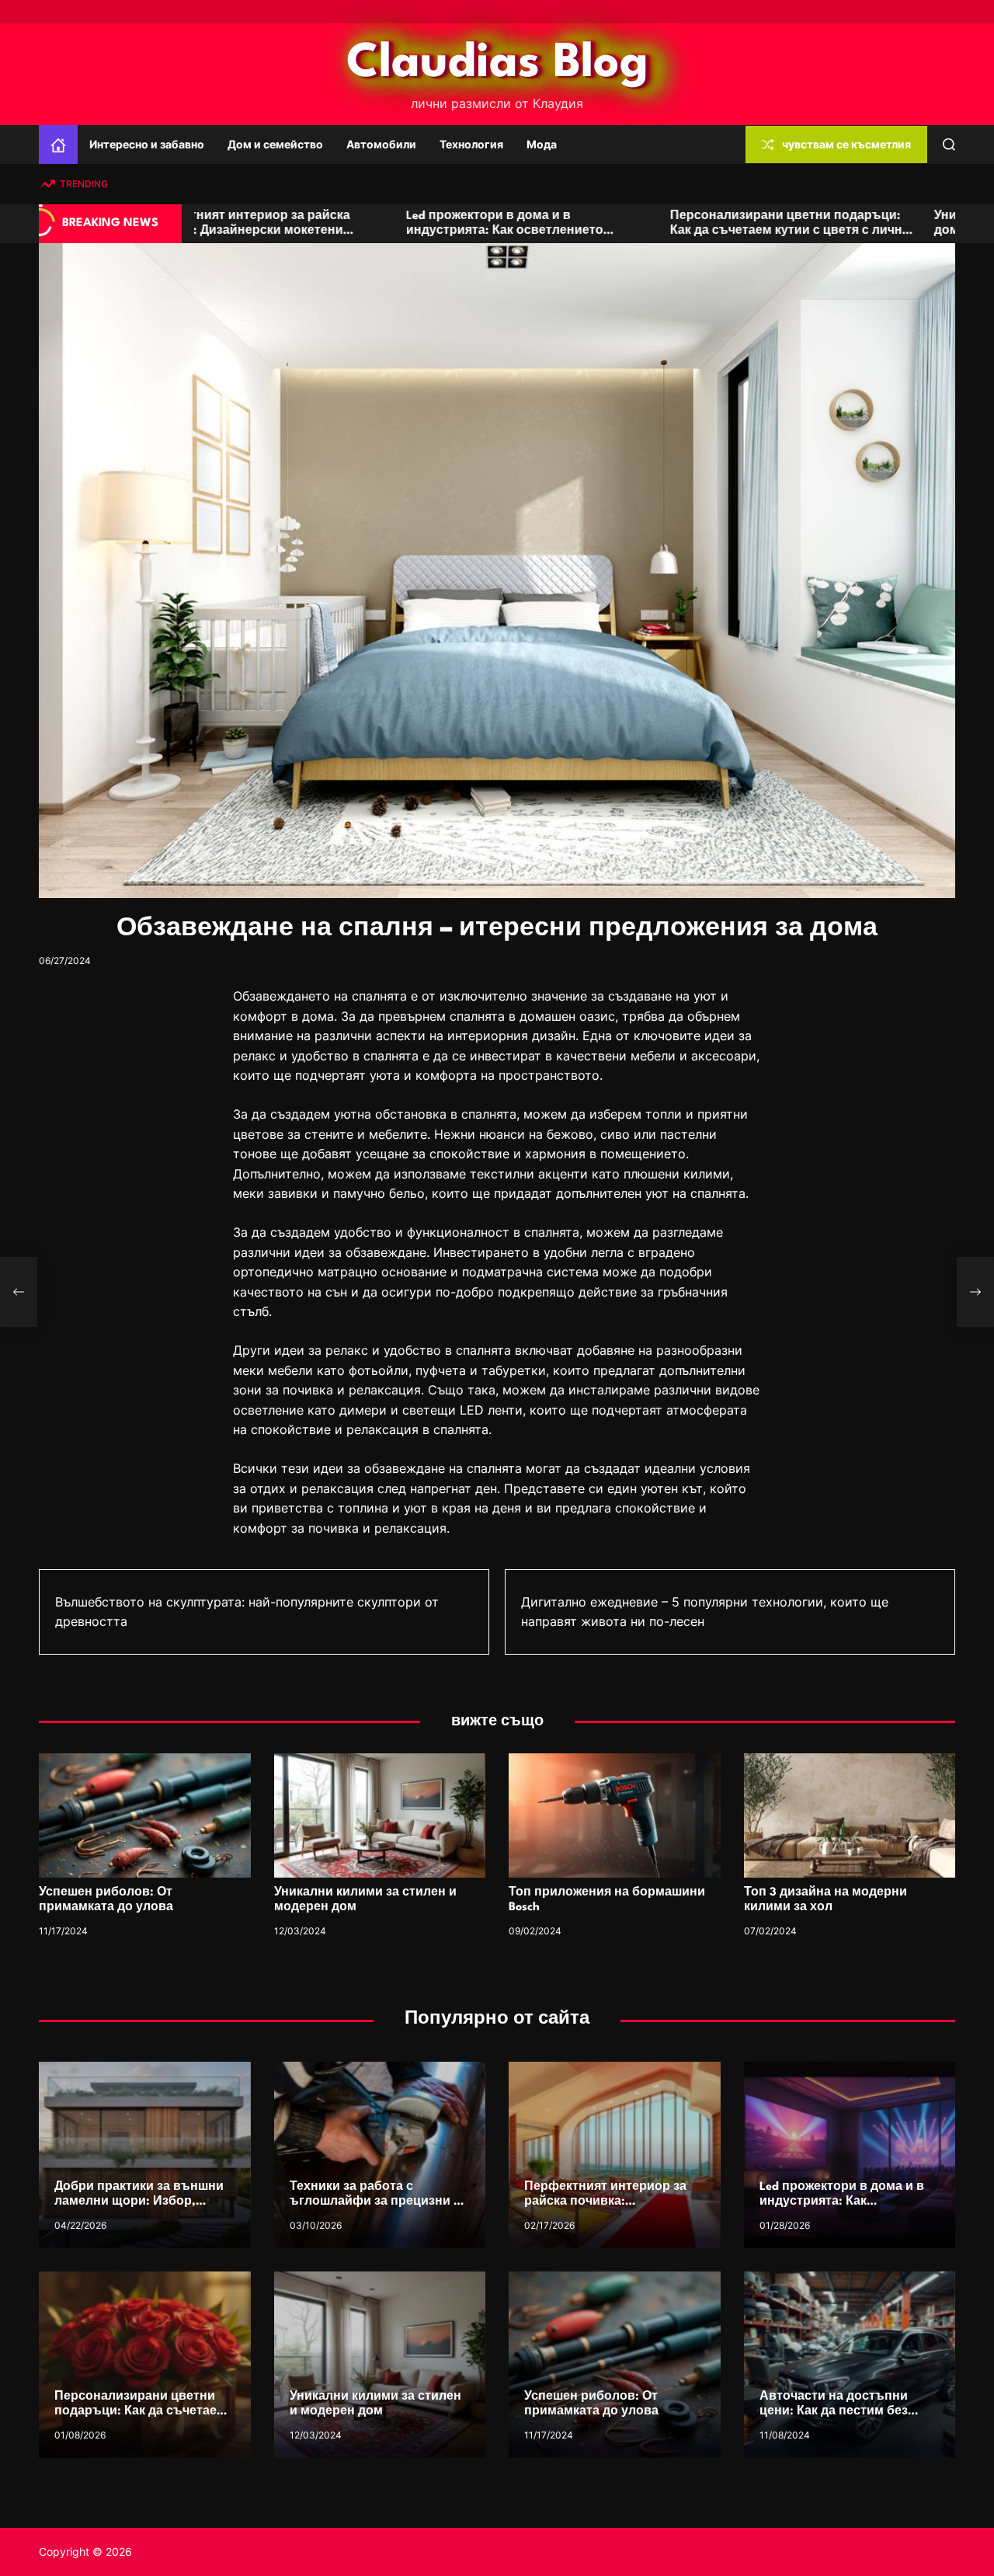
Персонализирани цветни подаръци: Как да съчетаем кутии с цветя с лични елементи (576, 231)
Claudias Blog (497, 64)
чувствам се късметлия (846, 144)
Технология (471, 144)
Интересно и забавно (147, 144)
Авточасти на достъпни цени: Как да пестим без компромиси (834, 2412)
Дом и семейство (275, 144)
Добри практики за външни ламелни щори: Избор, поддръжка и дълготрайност (144, 2202)
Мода (542, 144)
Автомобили (381, 144)
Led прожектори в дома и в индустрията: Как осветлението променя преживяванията (290, 231)
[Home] (58, 144)
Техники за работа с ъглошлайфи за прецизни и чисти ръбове (375, 2202)
